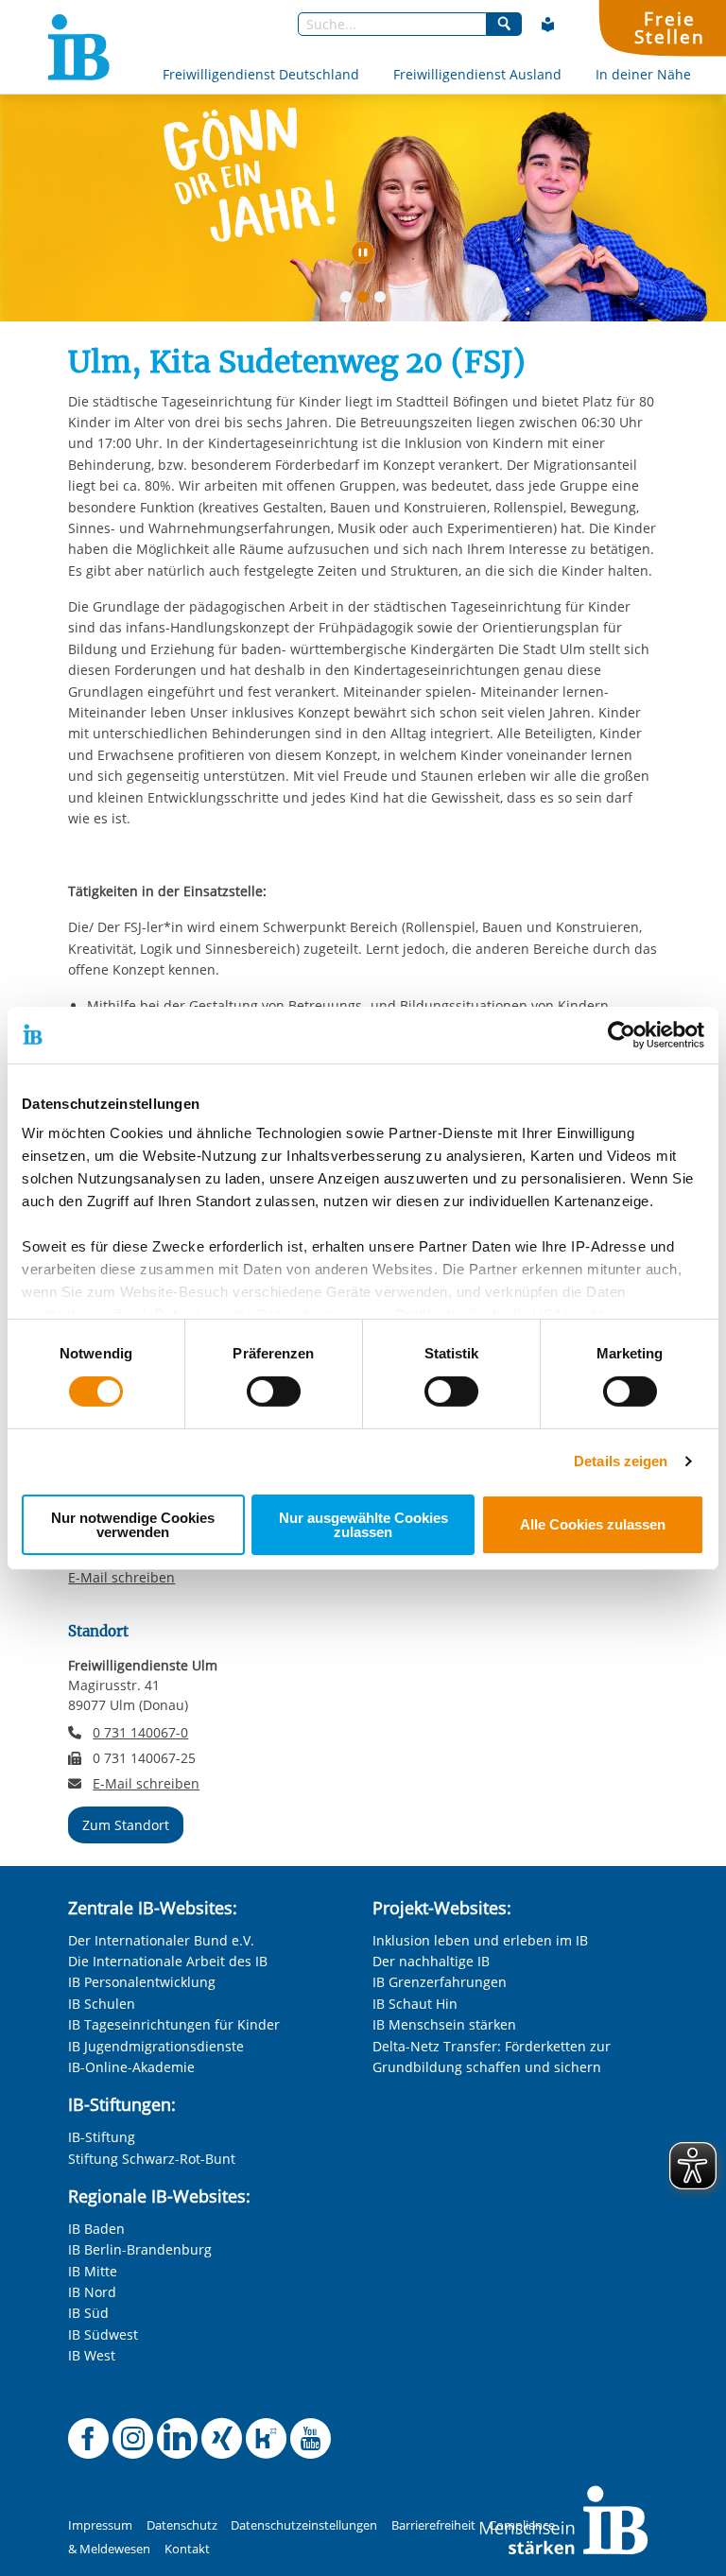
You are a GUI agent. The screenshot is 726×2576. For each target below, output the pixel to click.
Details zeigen (621, 1461)
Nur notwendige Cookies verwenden (133, 1525)
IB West (92, 2355)
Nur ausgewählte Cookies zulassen (363, 1525)
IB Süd (88, 2313)
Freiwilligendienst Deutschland (261, 74)
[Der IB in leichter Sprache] (548, 25)
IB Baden (96, 2229)
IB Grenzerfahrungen (440, 1982)
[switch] (274, 1392)
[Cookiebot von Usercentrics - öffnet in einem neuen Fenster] (622, 1034)
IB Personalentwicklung (142, 1982)
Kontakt (187, 2549)
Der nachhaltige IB (431, 1961)
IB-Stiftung (102, 2137)
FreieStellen (669, 27)
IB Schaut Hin (415, 2004)
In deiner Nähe (643, 74)
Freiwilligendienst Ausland (477, 74)
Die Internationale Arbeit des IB (168, 1961)
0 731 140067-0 (140, 1732)
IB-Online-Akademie (131, 2067)
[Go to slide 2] (367, 301)
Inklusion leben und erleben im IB (480, 1940)
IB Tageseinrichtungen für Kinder (174, 2024)
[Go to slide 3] (384, 301)
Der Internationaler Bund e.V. (161, 1940)
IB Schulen (102, 2004)
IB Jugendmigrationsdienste (156, 2046)
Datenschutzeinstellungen (304, 2525)
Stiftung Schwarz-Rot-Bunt (152, 2159)
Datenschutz (182, 2525)
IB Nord (92, 2292)
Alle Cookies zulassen (593, 1524)
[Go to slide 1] (350, 301)
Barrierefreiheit (433, 2525)
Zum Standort (126, 1825)
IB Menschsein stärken (444, 2024)
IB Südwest (103, 2334)
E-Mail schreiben (121, 1578)
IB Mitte (93, 2271)
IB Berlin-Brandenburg (140, 2249)
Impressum (100, 2525)
